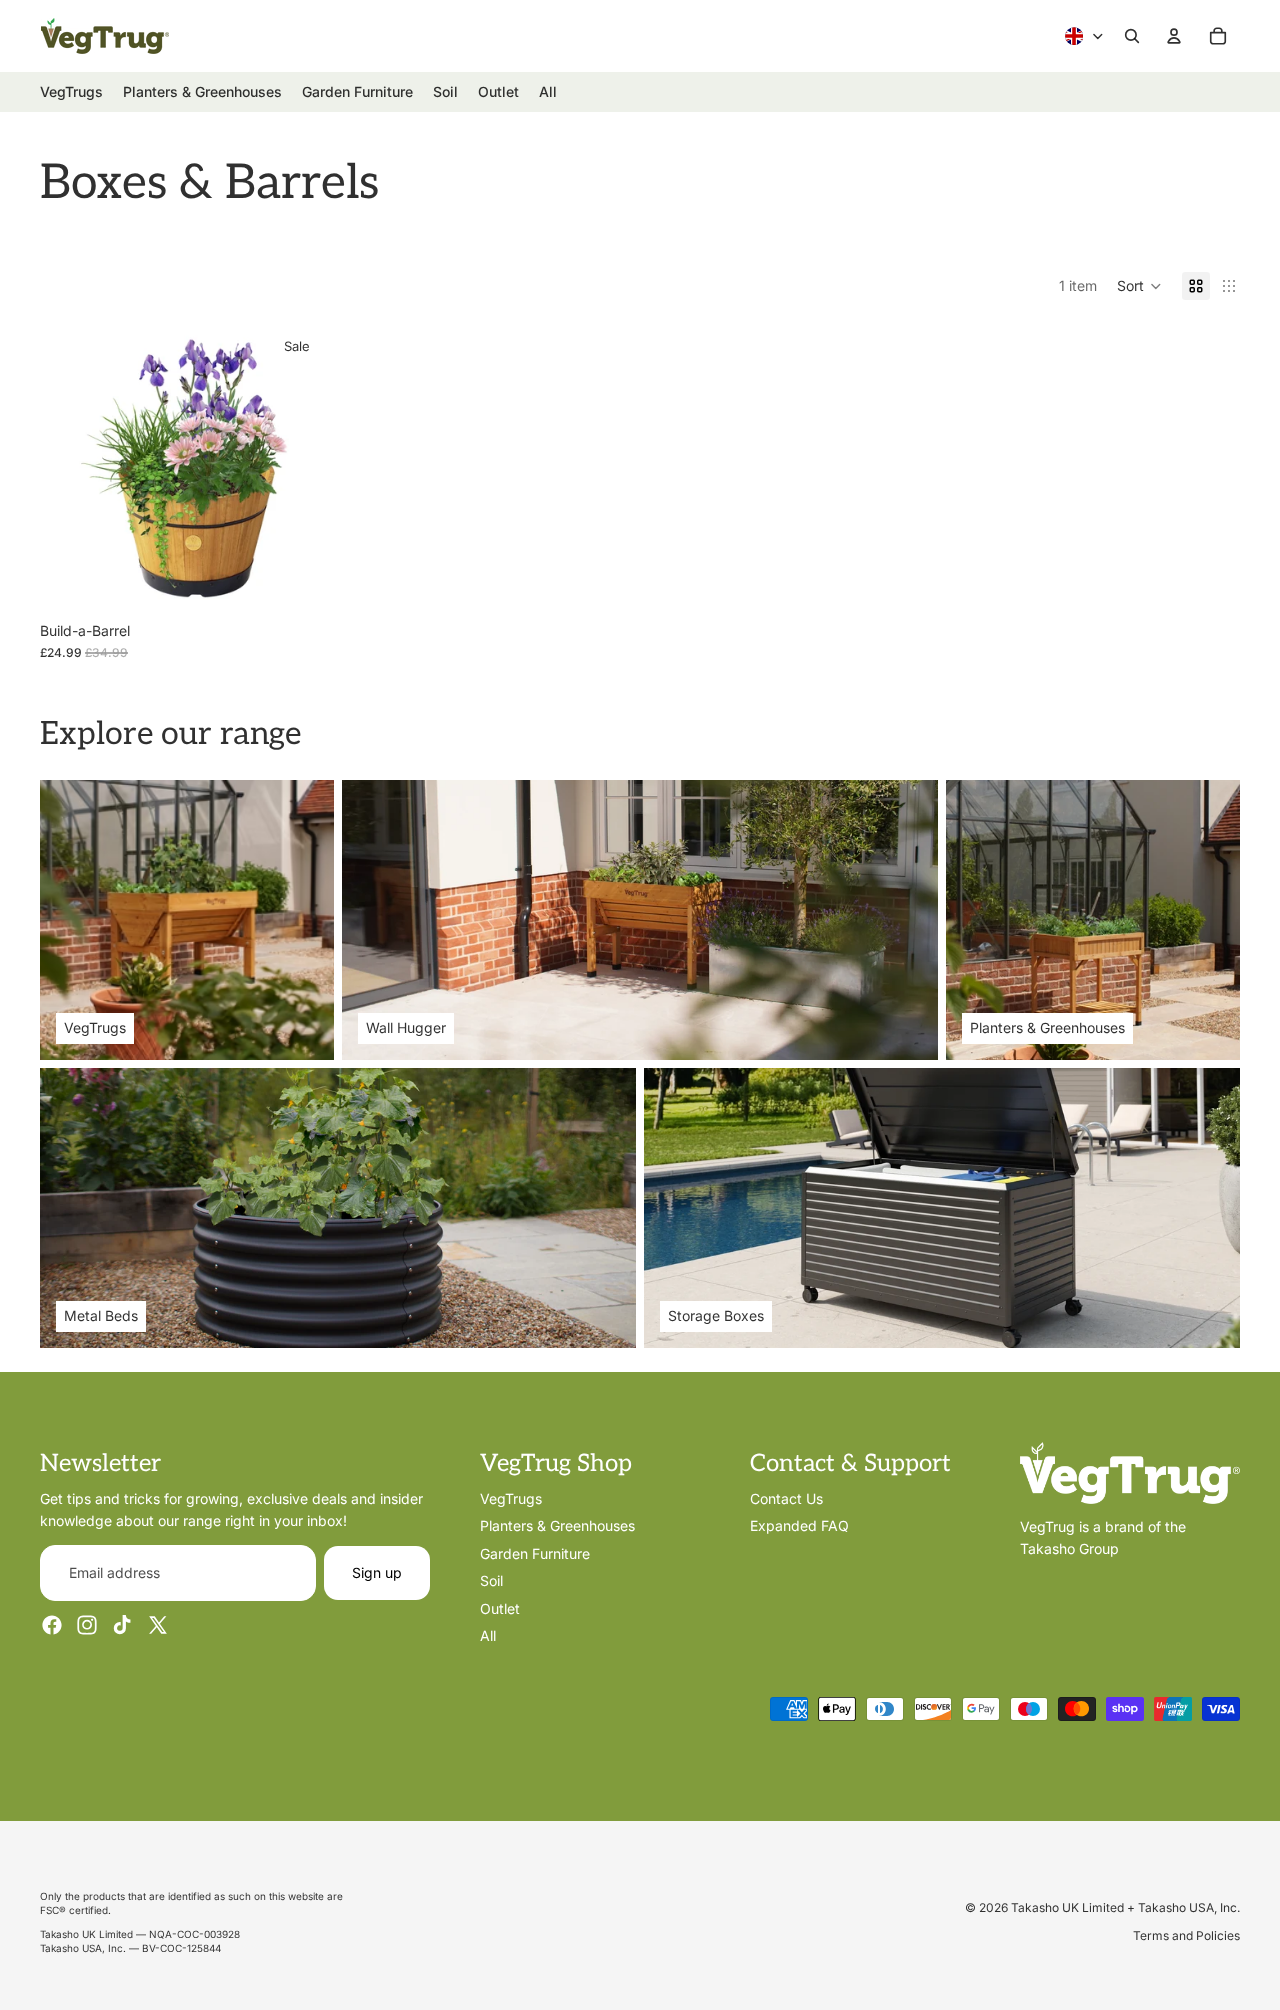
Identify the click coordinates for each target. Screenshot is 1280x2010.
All (488, 1635)
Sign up (377, 1572)
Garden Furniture (535, 1553)
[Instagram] (87, 1625)
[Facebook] (52, 1625)
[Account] (1174, 36)
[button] (1139, 286)
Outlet (500, 1607)
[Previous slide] (70, 468)
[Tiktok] (122, 1625)
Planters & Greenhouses (557, 1525)
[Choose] (297, 581)
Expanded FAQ (799, 1525)
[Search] (1132, 36)
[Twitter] (158, 1625)
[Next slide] (298, 468)
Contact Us (786, 1498)
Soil (491, 1580)
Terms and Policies (1186, 1935)
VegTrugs (511, 1498)
